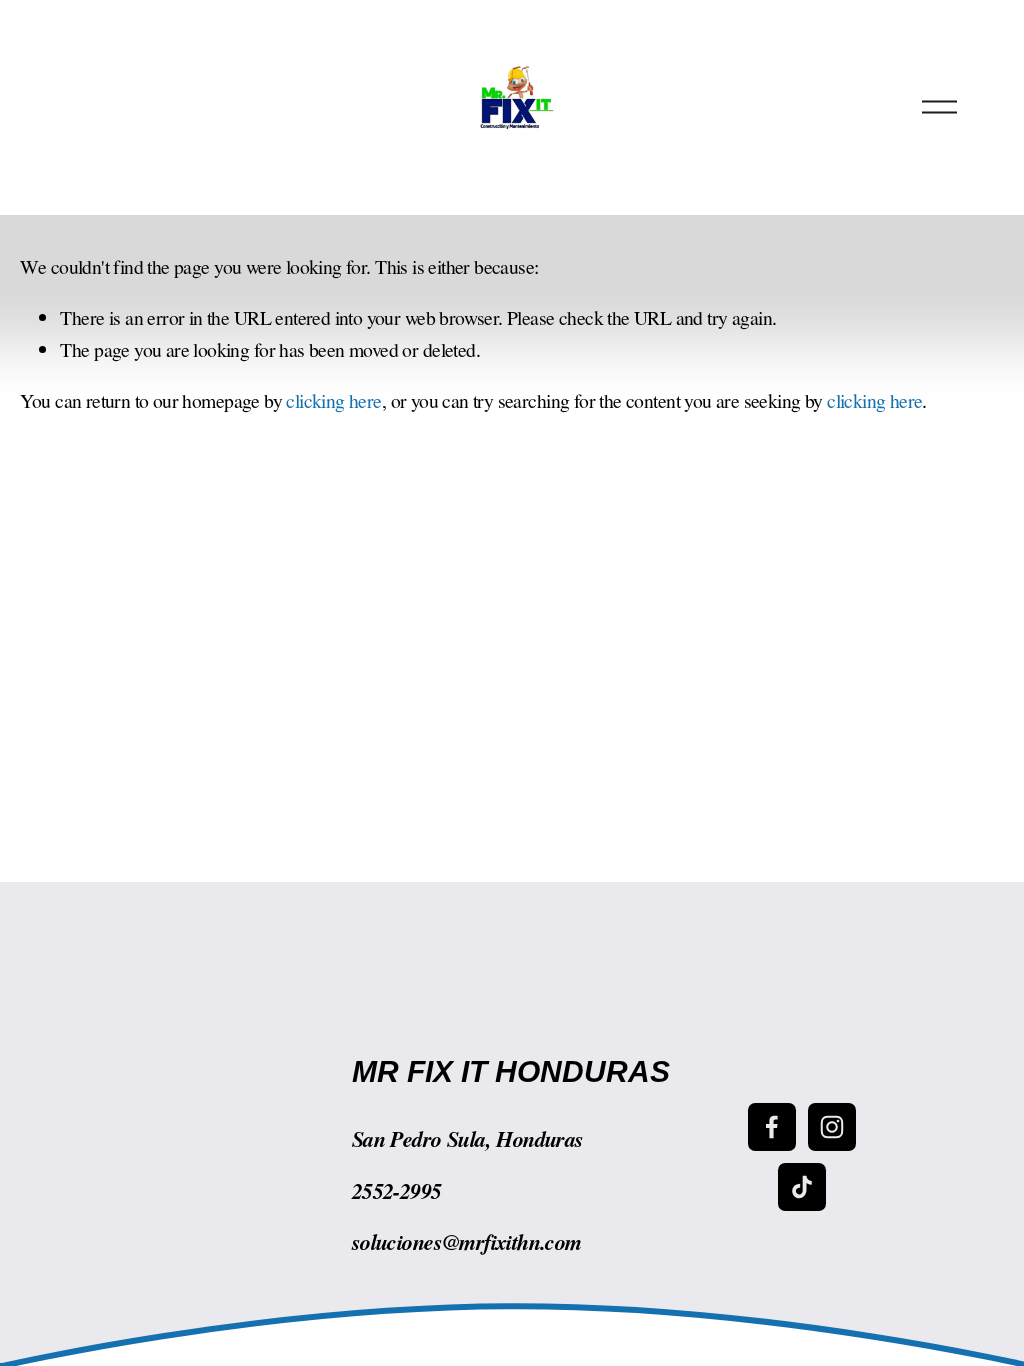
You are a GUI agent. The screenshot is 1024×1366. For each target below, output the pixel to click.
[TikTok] (802, 1187)
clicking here (333, 400)
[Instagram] (832, 1127)
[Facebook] (772, 1127)
